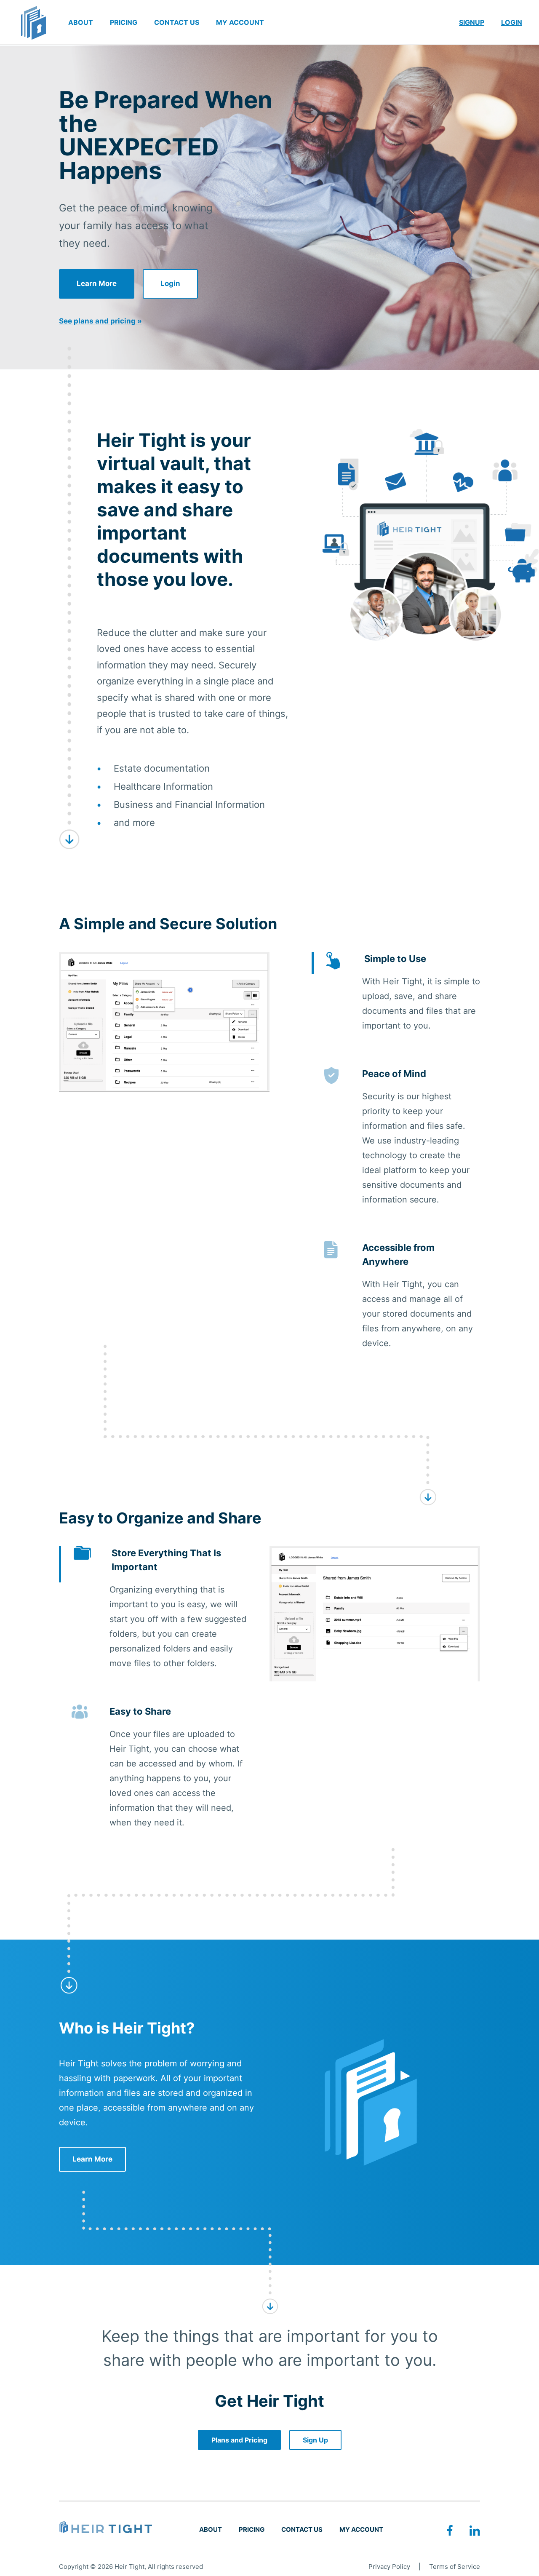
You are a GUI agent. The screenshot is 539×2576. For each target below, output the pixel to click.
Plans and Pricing (239, 2440)
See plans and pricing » (100, 321)
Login (170, 283)
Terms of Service (455, 2567)
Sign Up (315, 2440)
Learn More (97, 283)
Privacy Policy (389, 2567)
